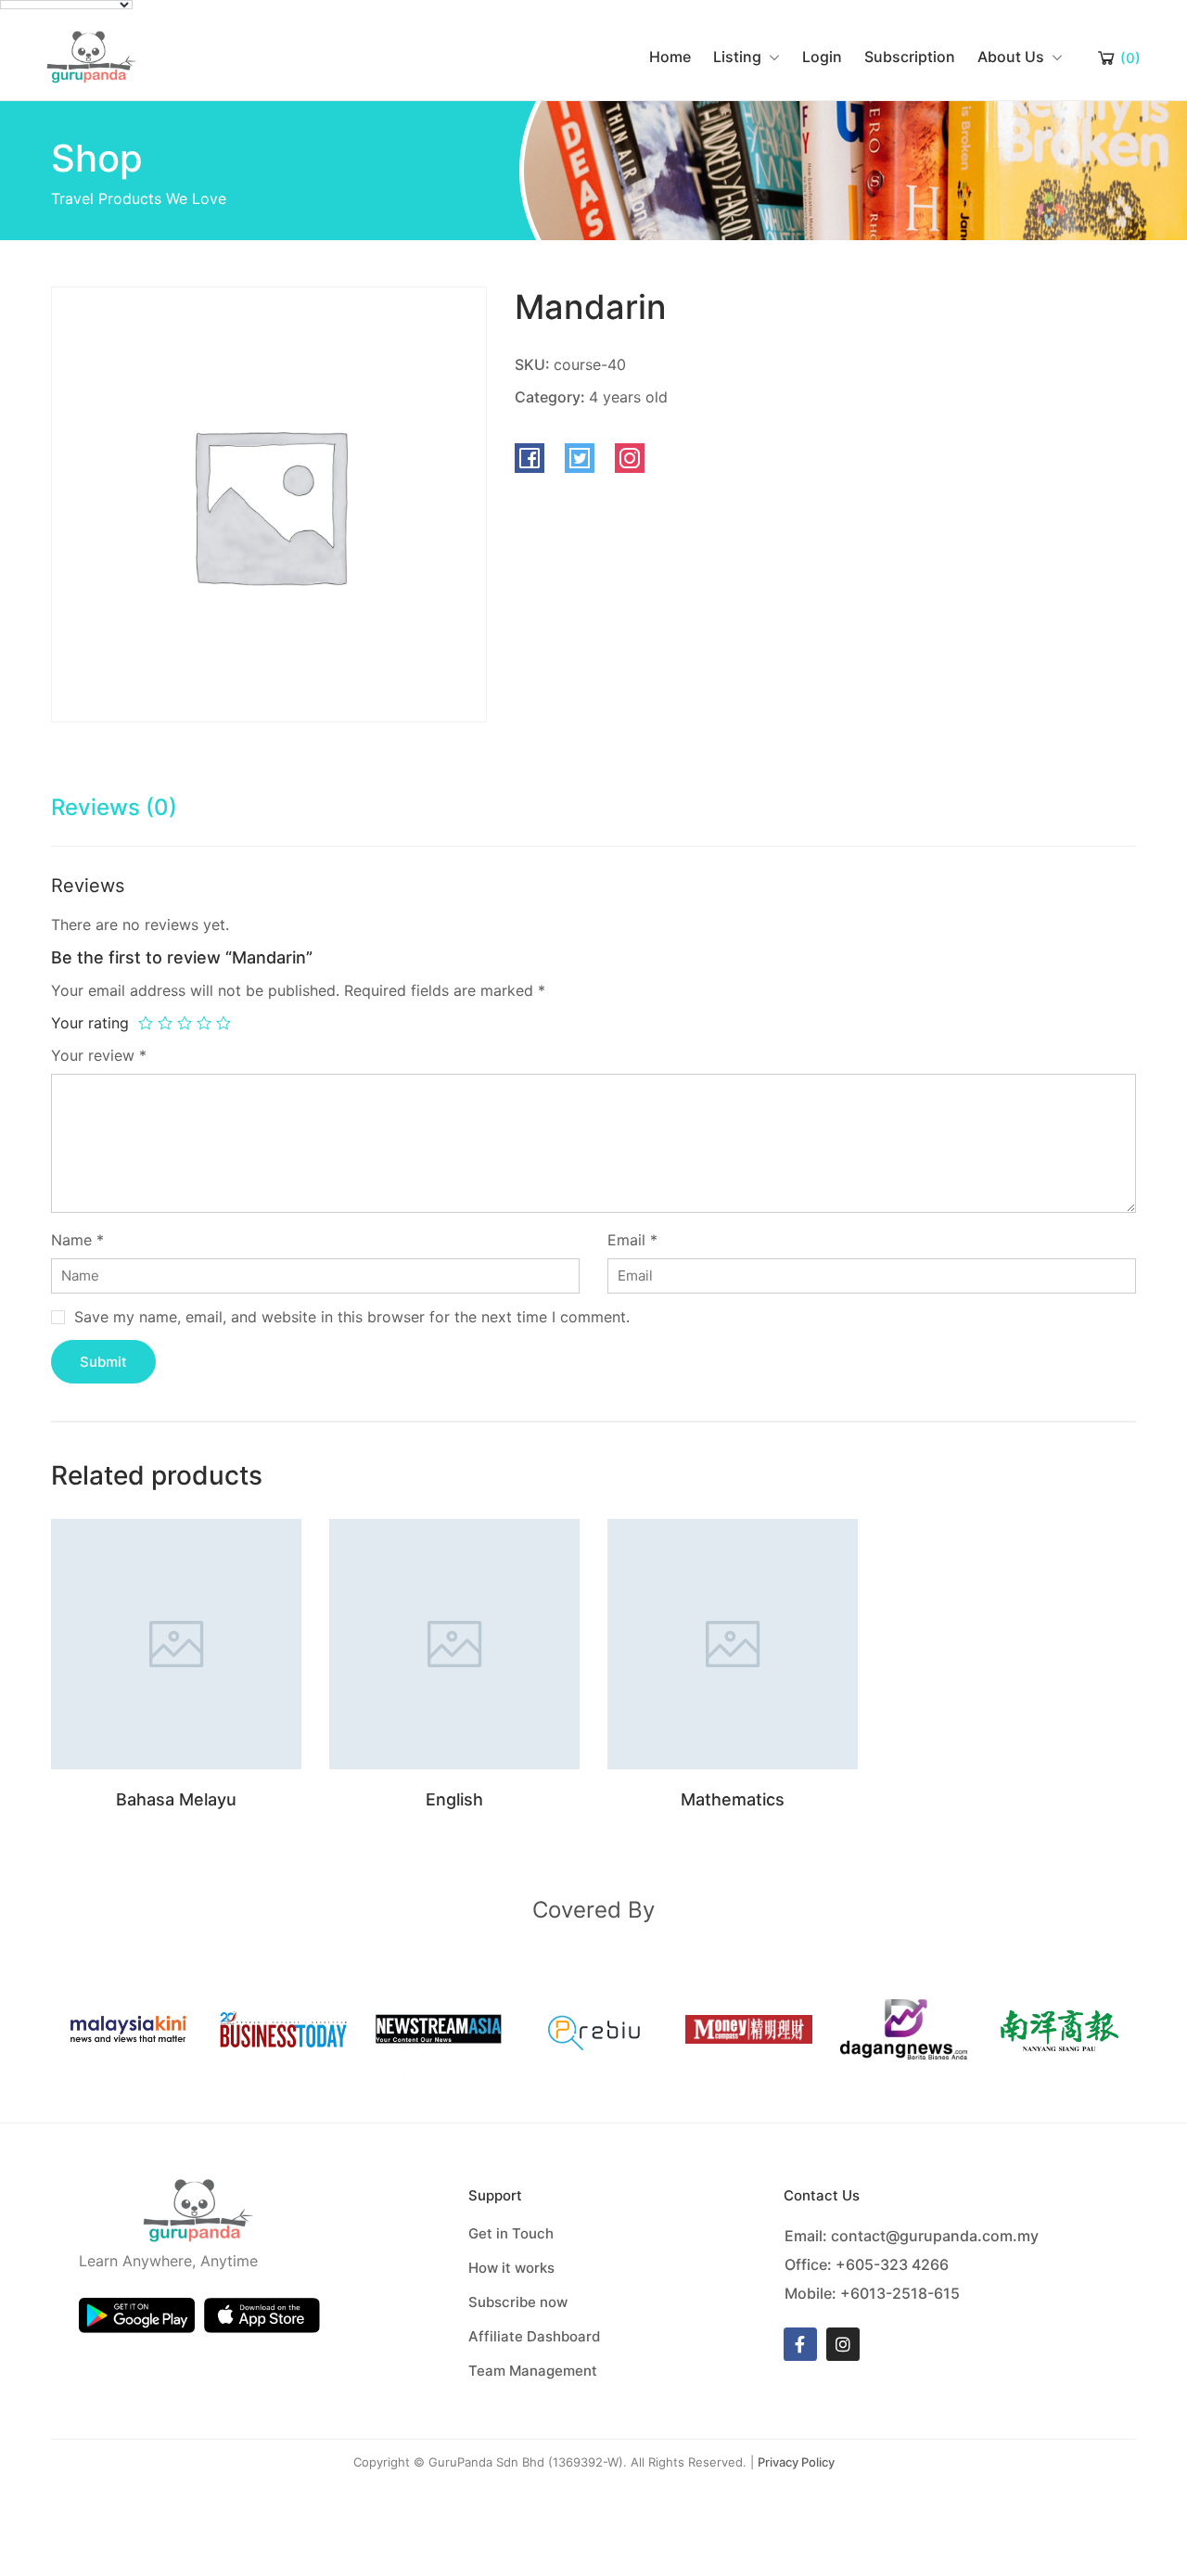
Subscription (910, 57)
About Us (1011, 57)
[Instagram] (843, 2344)
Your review (99, 1055)
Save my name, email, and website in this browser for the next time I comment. (352, 1317)
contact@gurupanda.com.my (935, 2236)
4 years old (628, 397)
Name (77, 1240)
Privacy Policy (796, 2462)
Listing (737, 57)
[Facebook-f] (800, 2344)
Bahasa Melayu (176, 1799)
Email (632, 1240)
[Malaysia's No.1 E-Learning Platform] (92, 56)
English (454, 1799)
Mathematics (733, 1799)
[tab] (114, 816)
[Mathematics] (733, 1643)
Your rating (90, 1023)
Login (822, 57)
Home (670, 57)
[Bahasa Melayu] (176, 1643)
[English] (454, 1643)
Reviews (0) (114, 807)
